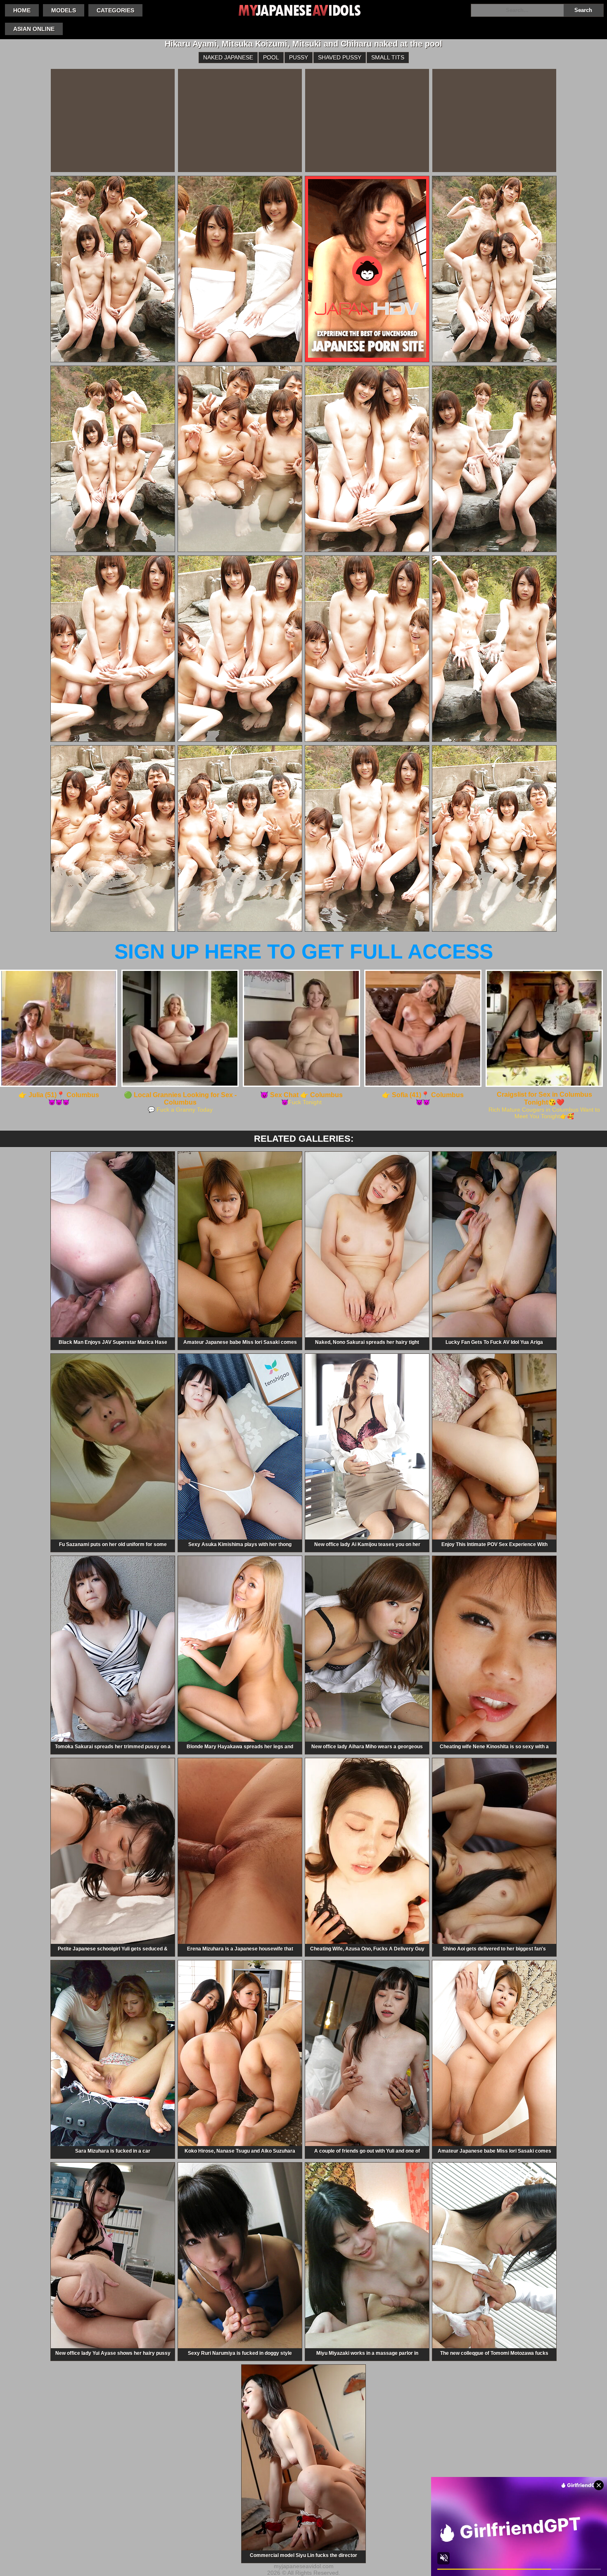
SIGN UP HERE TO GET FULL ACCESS (304, 952)
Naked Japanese (228, 57)
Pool (271, 57)
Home (22, 10)
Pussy (299, 57)
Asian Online (34, 29)
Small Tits (388, 57)
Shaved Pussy (340, 57)
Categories (115, 10)
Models (64, 10)
